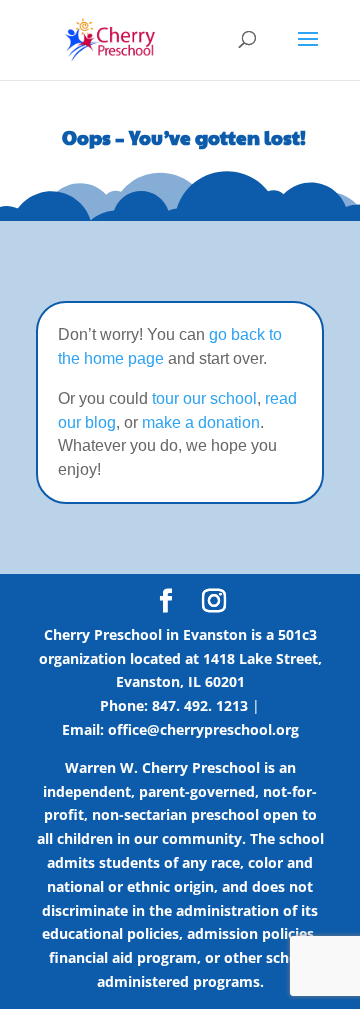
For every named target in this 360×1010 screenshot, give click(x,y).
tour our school (204, 398)
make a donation (201, 422)
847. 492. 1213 (200, 705)
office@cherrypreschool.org (203, 729)
